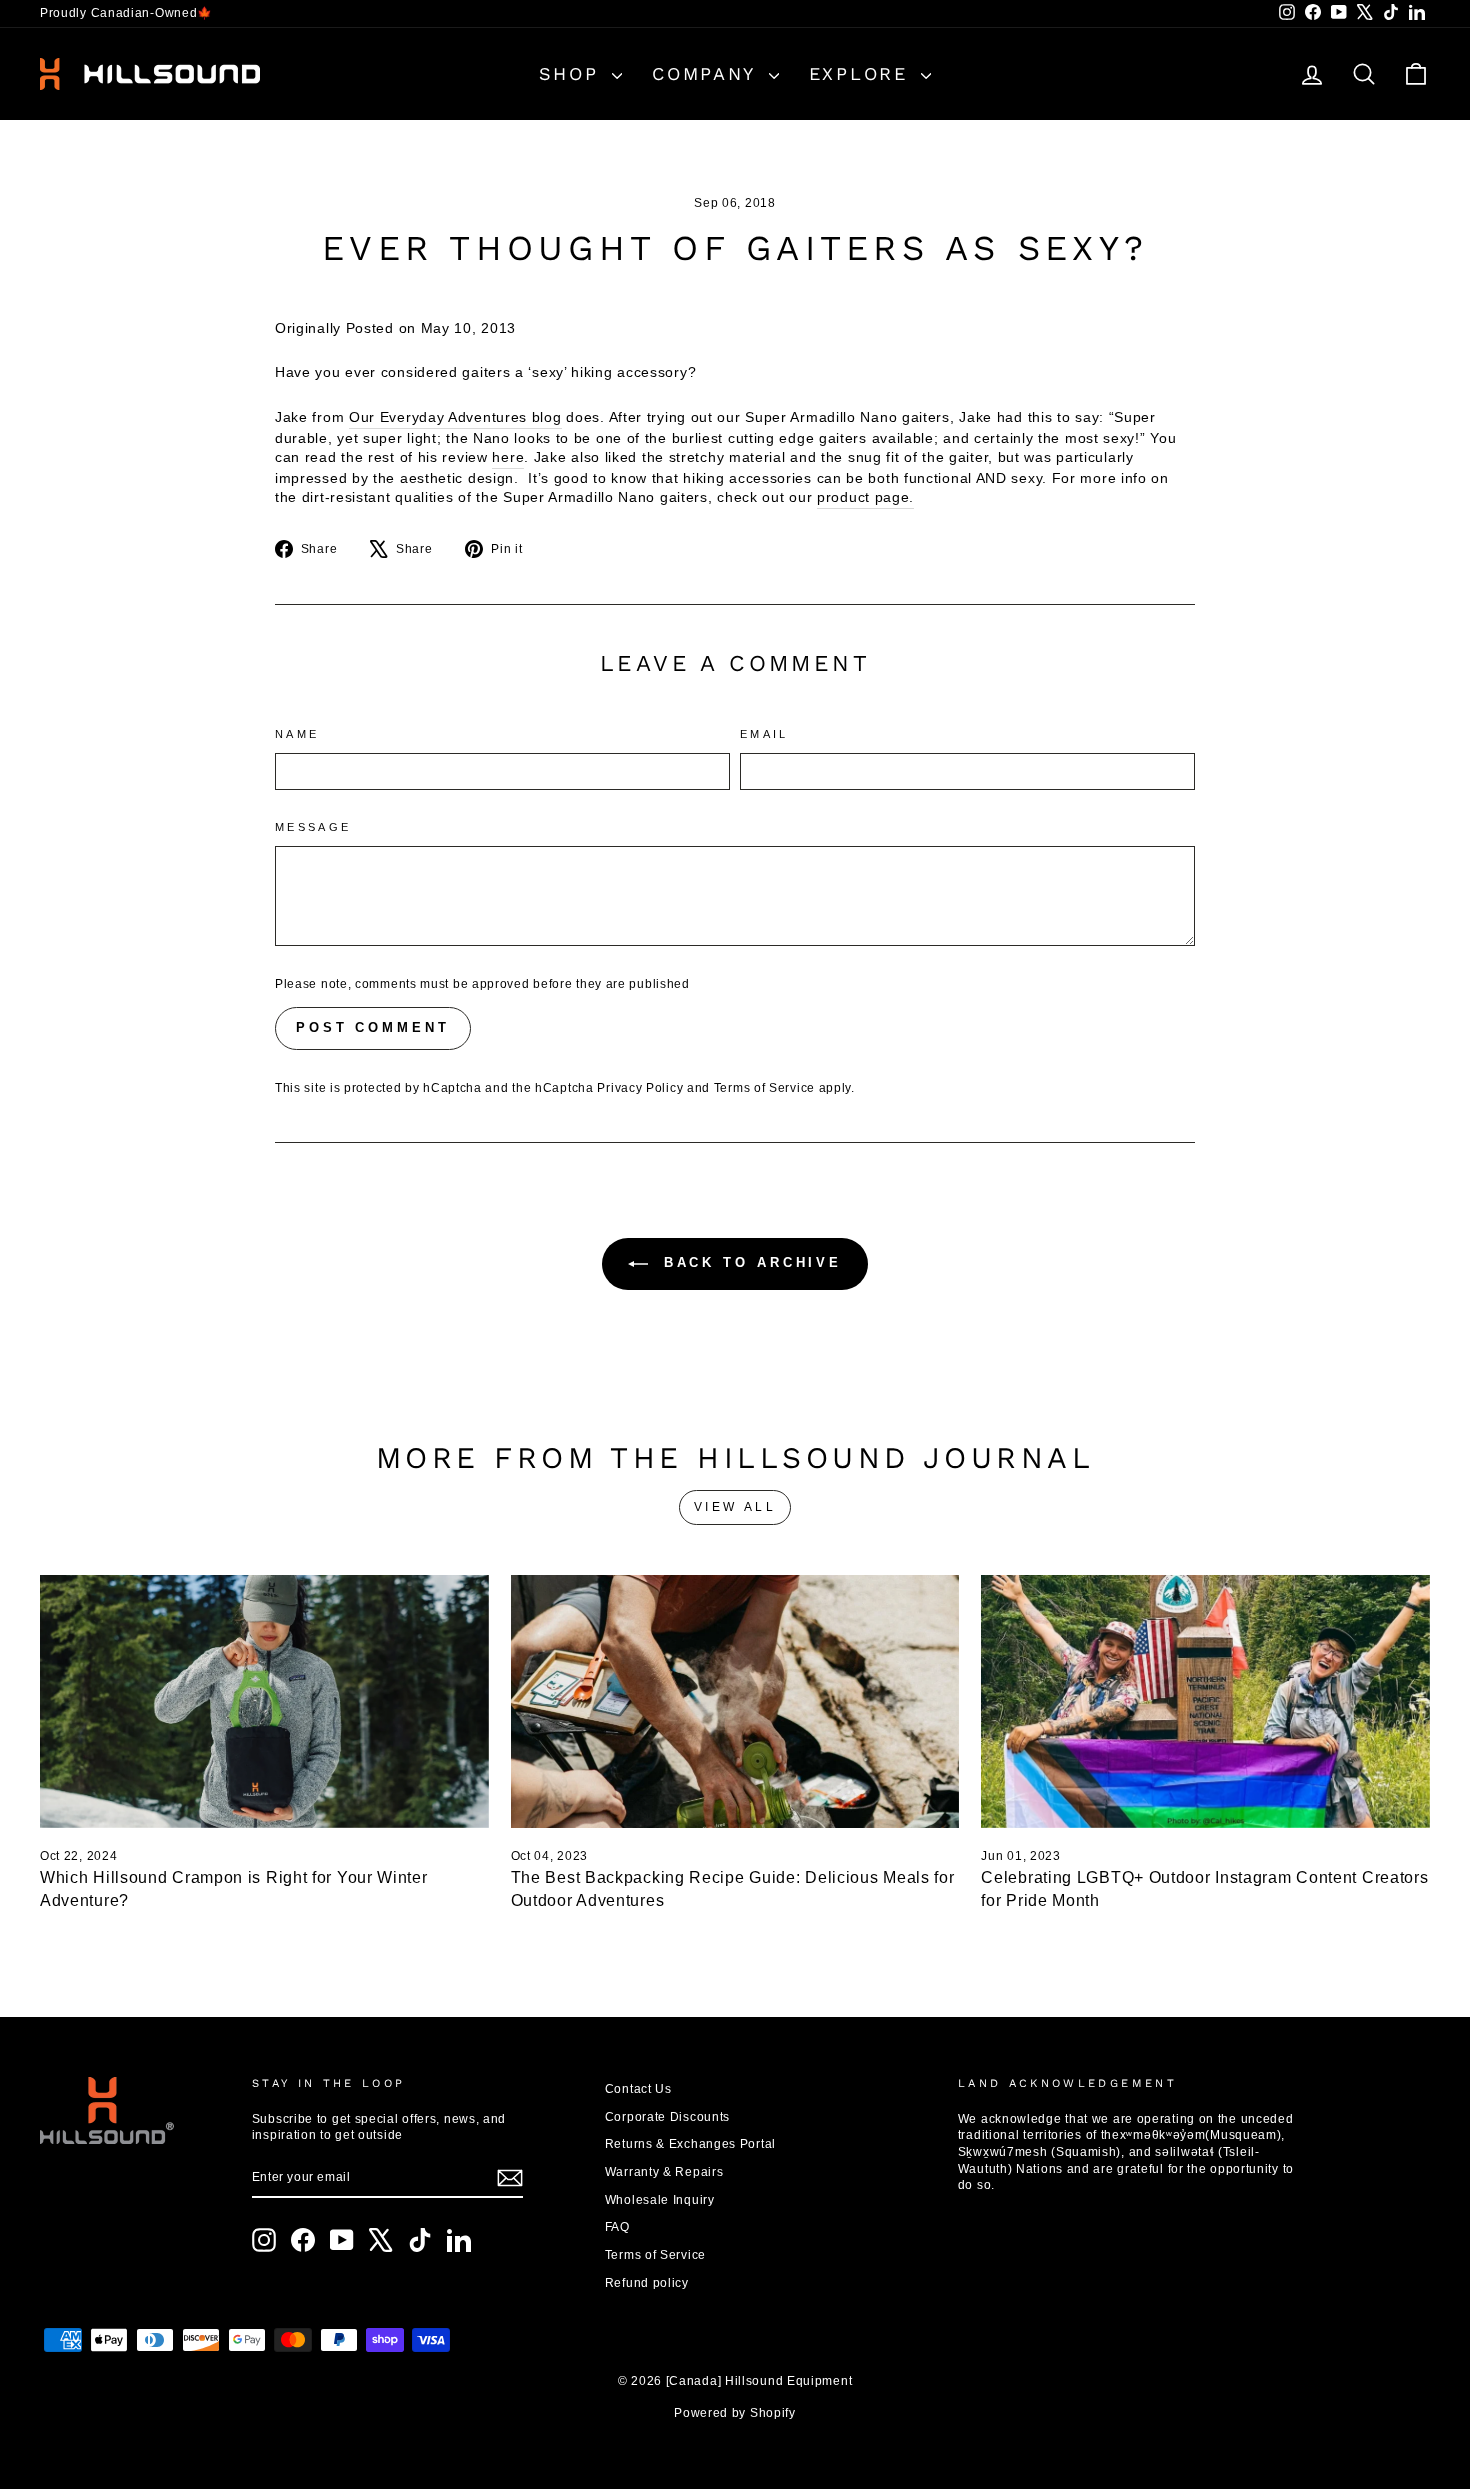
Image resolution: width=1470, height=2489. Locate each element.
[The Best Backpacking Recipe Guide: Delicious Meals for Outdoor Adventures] (735, 1701)
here (508, 457)
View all (735, 1507)
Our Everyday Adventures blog (455, 417)
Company (708, 73)
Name (297, 734)
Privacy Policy (640, 1088)
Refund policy (647, 2283)
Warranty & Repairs (664, 2172)
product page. (865, 497)
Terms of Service (764, 1088)
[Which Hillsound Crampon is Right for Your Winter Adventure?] (264, 1701)
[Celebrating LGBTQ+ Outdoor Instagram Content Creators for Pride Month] (1205, 1701)
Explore (863, 73)
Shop (573, 73)
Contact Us (638, 2089)
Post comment (373, 1027)
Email (764, 734)
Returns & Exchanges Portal (690, 2144)
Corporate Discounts (667, 2117)
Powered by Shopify (735, 2413)
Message (313, 827)
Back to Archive (749, 1262)
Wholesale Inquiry (660, 2200)
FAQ (617, 2227)
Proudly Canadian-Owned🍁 (126, 13)
